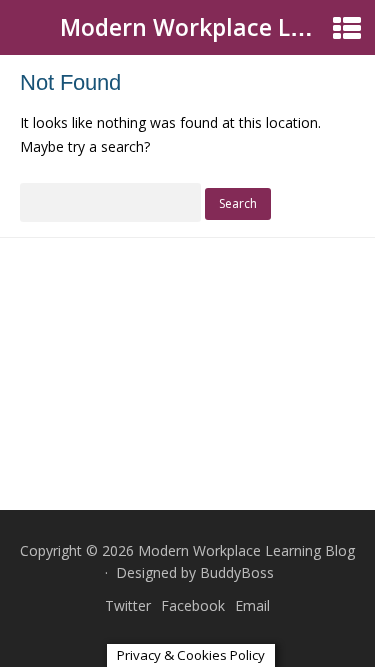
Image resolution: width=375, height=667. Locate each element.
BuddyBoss (237, 572)
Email (252, 605)
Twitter (128, 605)
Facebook (193, 605)
